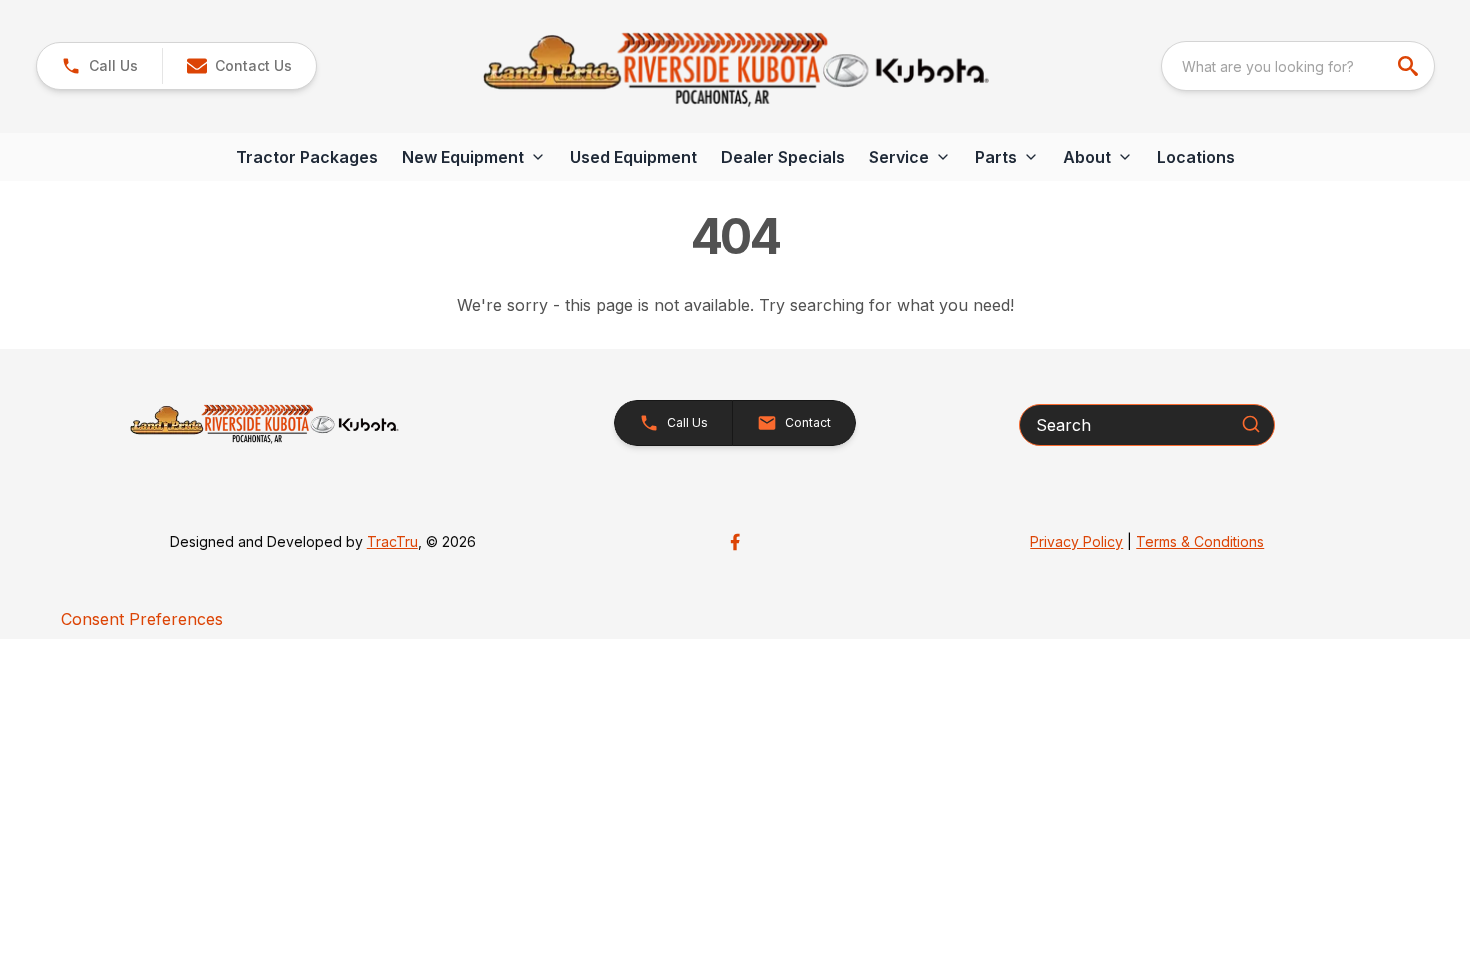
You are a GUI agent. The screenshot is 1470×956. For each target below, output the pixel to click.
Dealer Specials (783, 157)
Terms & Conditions (1200, 541)
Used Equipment (633, 157)
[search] (1410, 66)
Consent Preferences (142, 619)
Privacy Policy (1076, 541)
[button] (99, 66)
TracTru (392, 541)
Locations (1196, 157)
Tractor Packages (307, 157)
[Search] (1251, 424)
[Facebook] (735, 542)
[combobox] (1298, 66)
